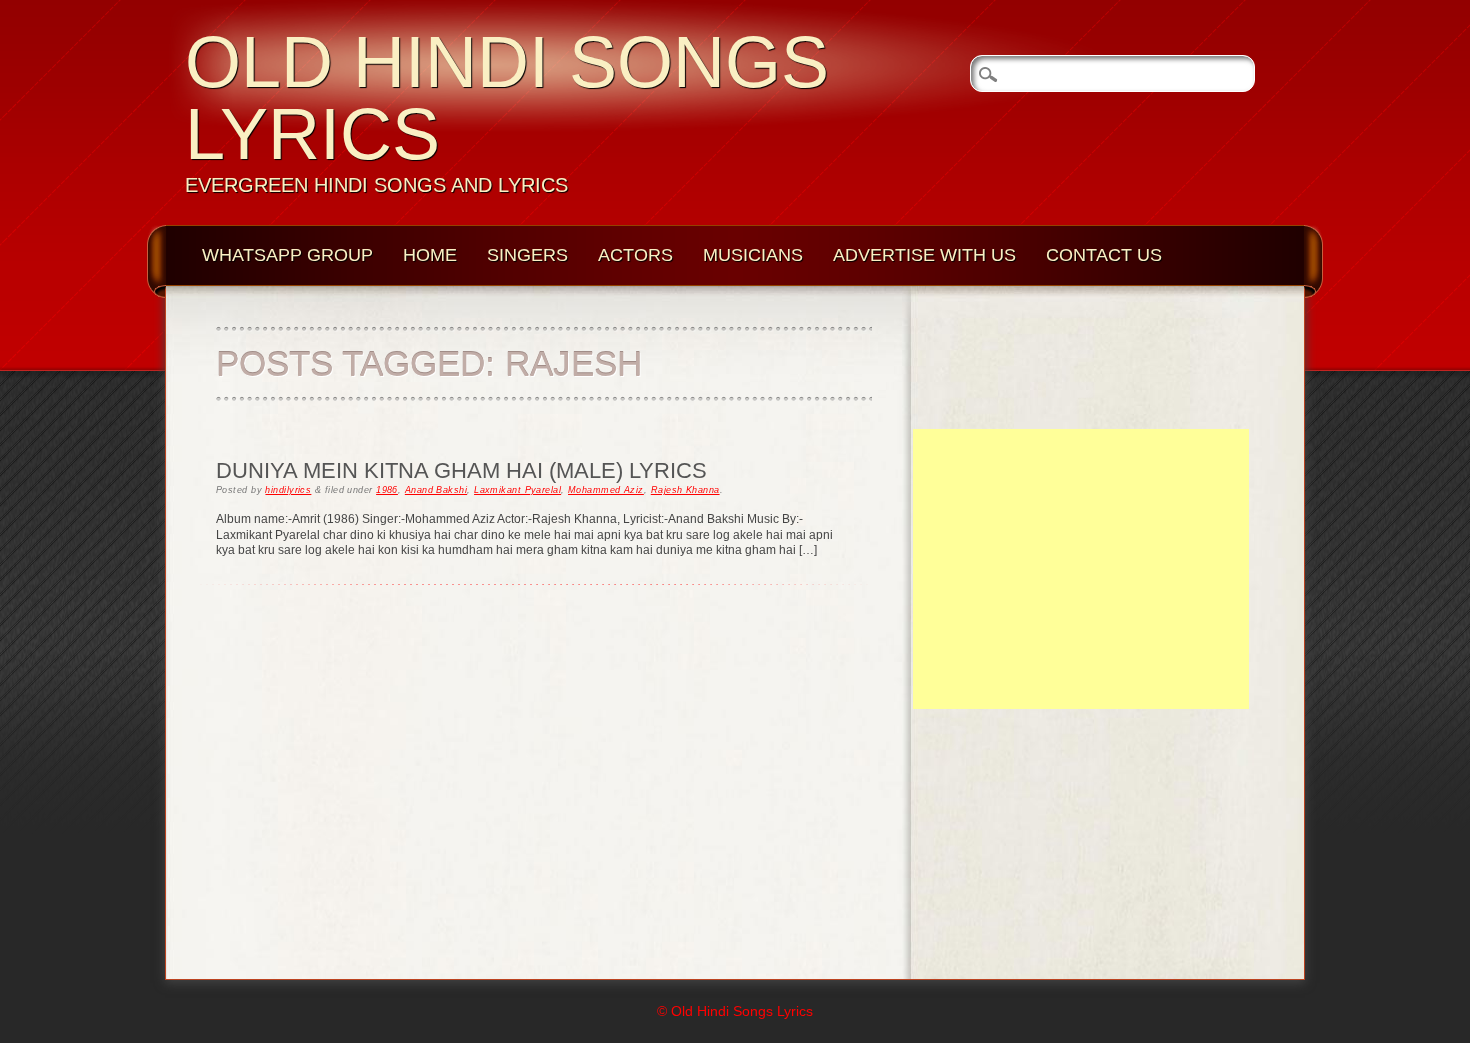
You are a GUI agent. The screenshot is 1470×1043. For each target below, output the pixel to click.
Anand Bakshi (436, 490)
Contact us (1104, 255)
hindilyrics (288, 490)
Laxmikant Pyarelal (517, 490)
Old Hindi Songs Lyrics (507, 98)
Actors (635, 255)
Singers (527, 255)
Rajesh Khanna (685, 490)
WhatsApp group (287, 255)
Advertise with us (924, 255)
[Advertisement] (1081, 569)
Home (430, 255)
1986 (387, 490)
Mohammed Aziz (606, 490)
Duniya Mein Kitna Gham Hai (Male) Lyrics (461, 470)
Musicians (753, 255)
